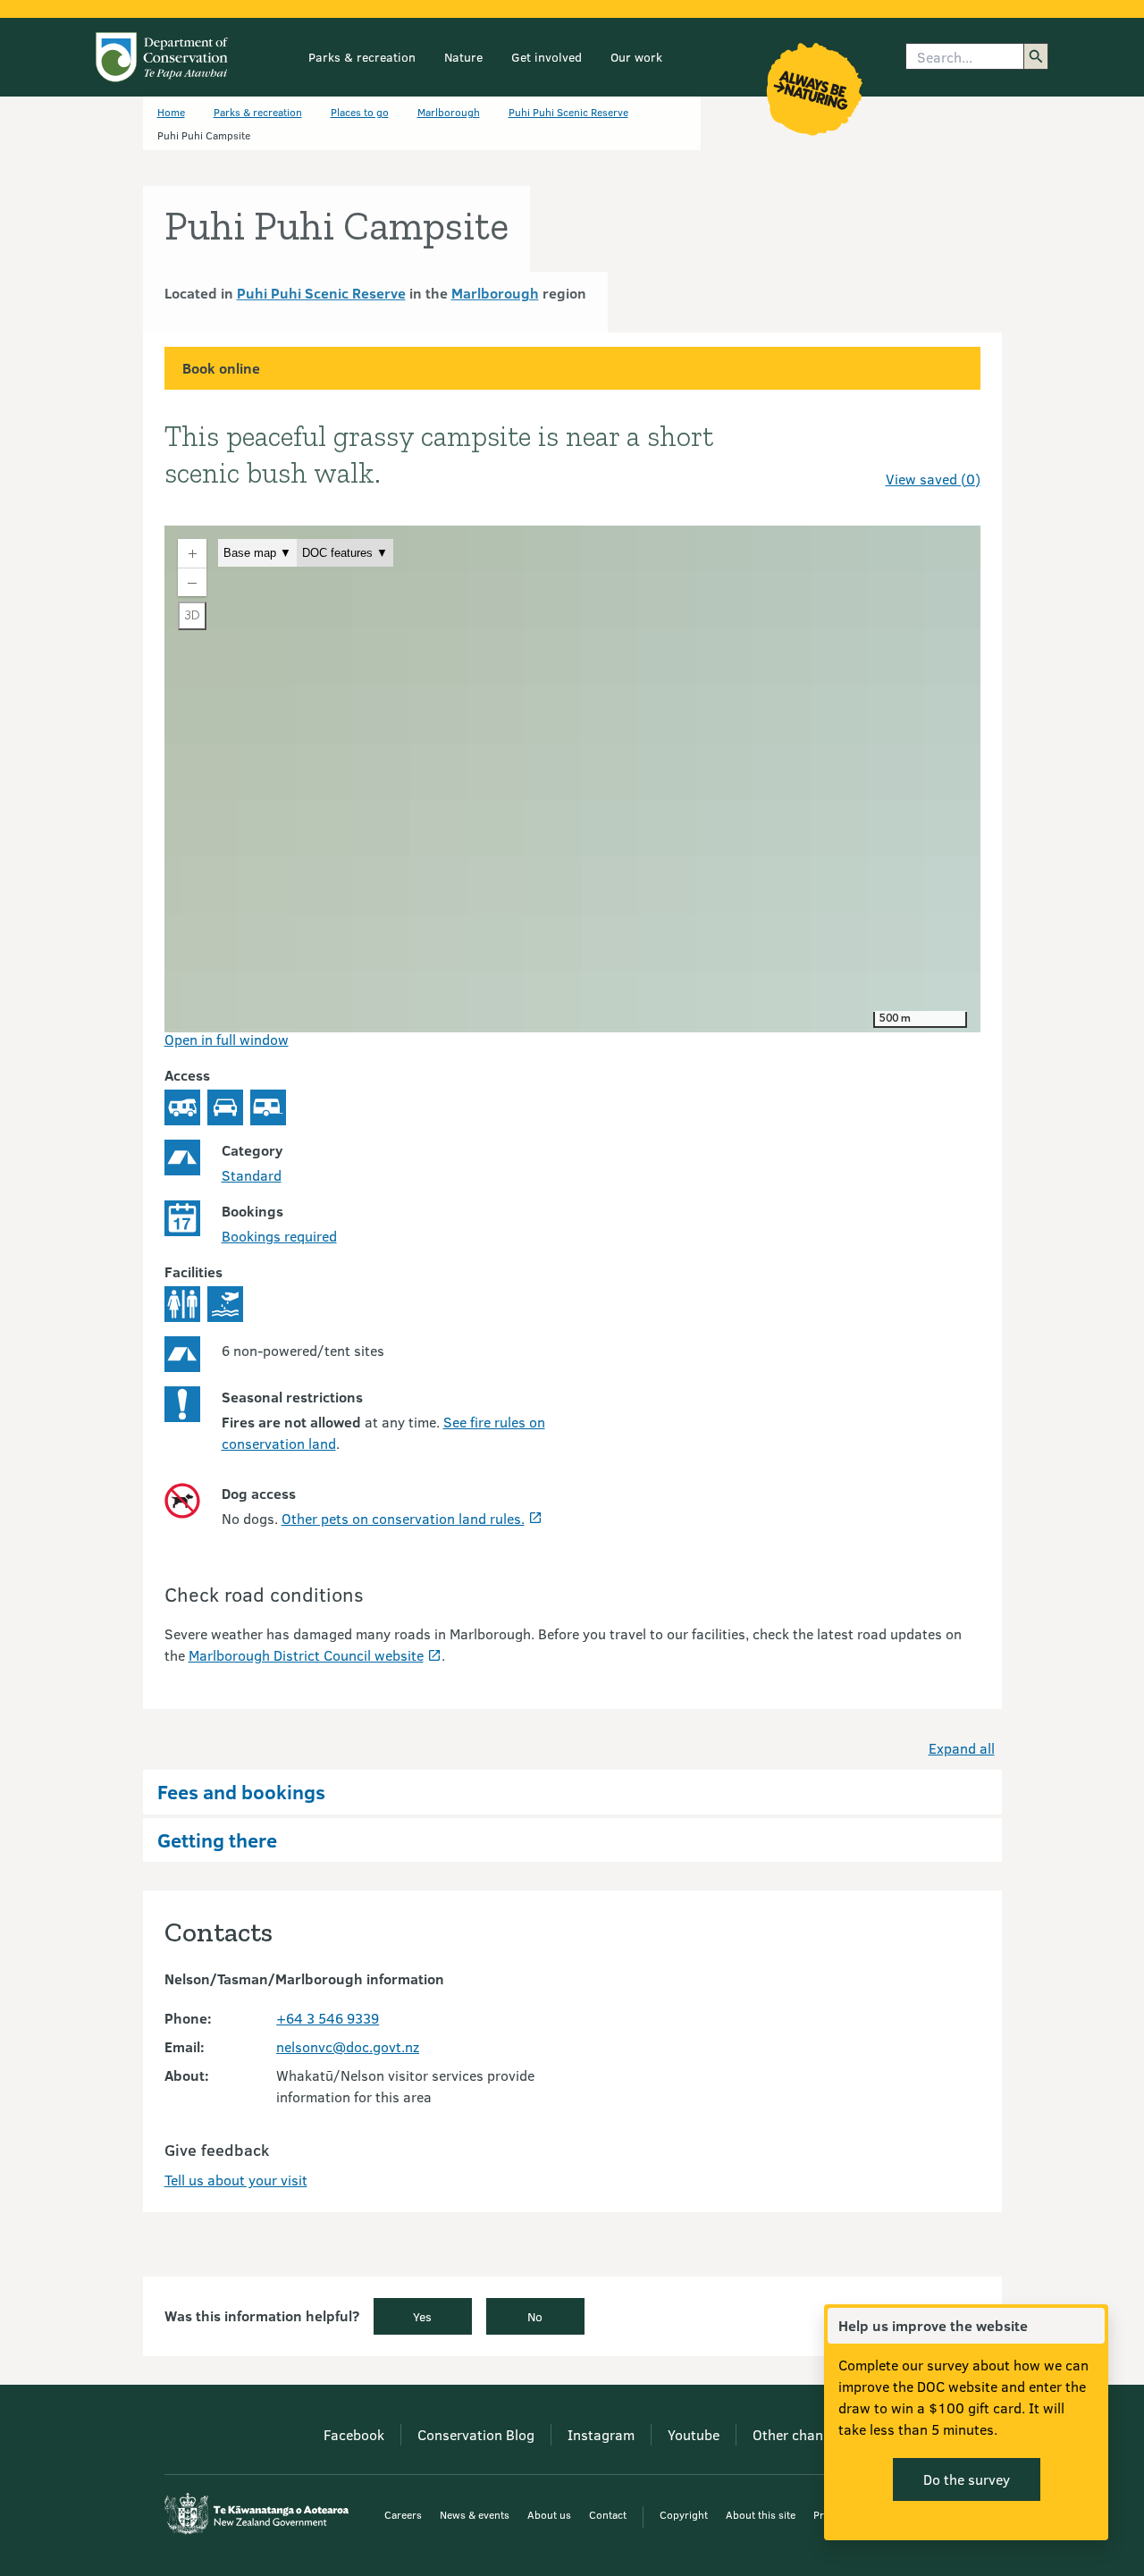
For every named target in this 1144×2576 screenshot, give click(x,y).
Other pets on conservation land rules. (403, 1518)
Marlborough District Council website (306, 1655)
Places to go (360, 112)
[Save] (959, 447)
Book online (221, 368)
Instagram (601, 2434)
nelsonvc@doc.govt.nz (348, 2046)
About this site (761, 2514)
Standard (252, 1175)
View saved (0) (933, 479)
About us (549, 2514)
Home (171, 112)
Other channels (801, 2434)
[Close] (1090, 2326)
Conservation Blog (476, 2434)
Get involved (547, 57)
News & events (475, 2514)
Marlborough (449, 112)
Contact (608, 2514)
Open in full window (227, 1039)
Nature (463, 57)
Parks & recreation (362, 57)
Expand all (962, 1748)
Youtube (694, 2434)
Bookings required (279, 1236)
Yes (422, 2316)
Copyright (684, 2514)
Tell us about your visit (236, 2180)
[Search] (1036, 56)
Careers (403, 2514)
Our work (636, 57)
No (535, 2316)
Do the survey (967, 2479)
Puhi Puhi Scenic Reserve (568, 112)
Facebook (354, 2434)
